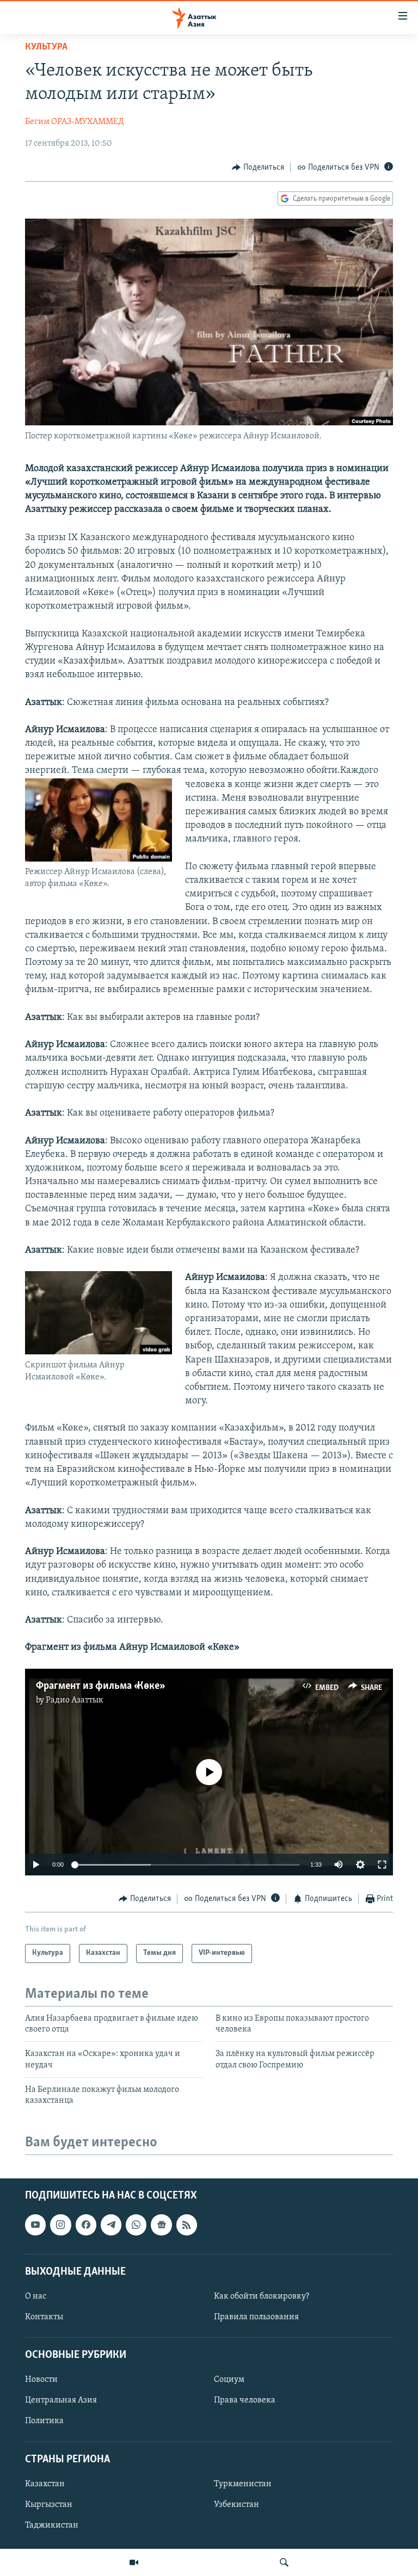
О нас (36, 2296)
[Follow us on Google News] (161, 2225)
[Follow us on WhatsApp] (136, 2225)
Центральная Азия (61, 2400)
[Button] (258, 168)
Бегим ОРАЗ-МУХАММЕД (74, 122)
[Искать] (284, 2562)
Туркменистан (243, 2484)
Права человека (245, 2400)
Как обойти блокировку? (262, 2296)
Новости (41, 2380)
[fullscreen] (382, 1865)
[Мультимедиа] (134, 2562)
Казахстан (45, 2484)
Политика (44, 2421)
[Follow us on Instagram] (60, 2225)
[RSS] (187, 2225)
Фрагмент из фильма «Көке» (99, 1686)
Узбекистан (236, 2505)
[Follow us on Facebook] (86, 2225)
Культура (46, 47)
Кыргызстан (49, 2505)
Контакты (44, 2317)
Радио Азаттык (75, 1700)
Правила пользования (256, 2317)
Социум (229, 2380)
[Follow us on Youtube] (35, 2225)
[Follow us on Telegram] (111, 2225)
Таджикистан (52, 2525)
